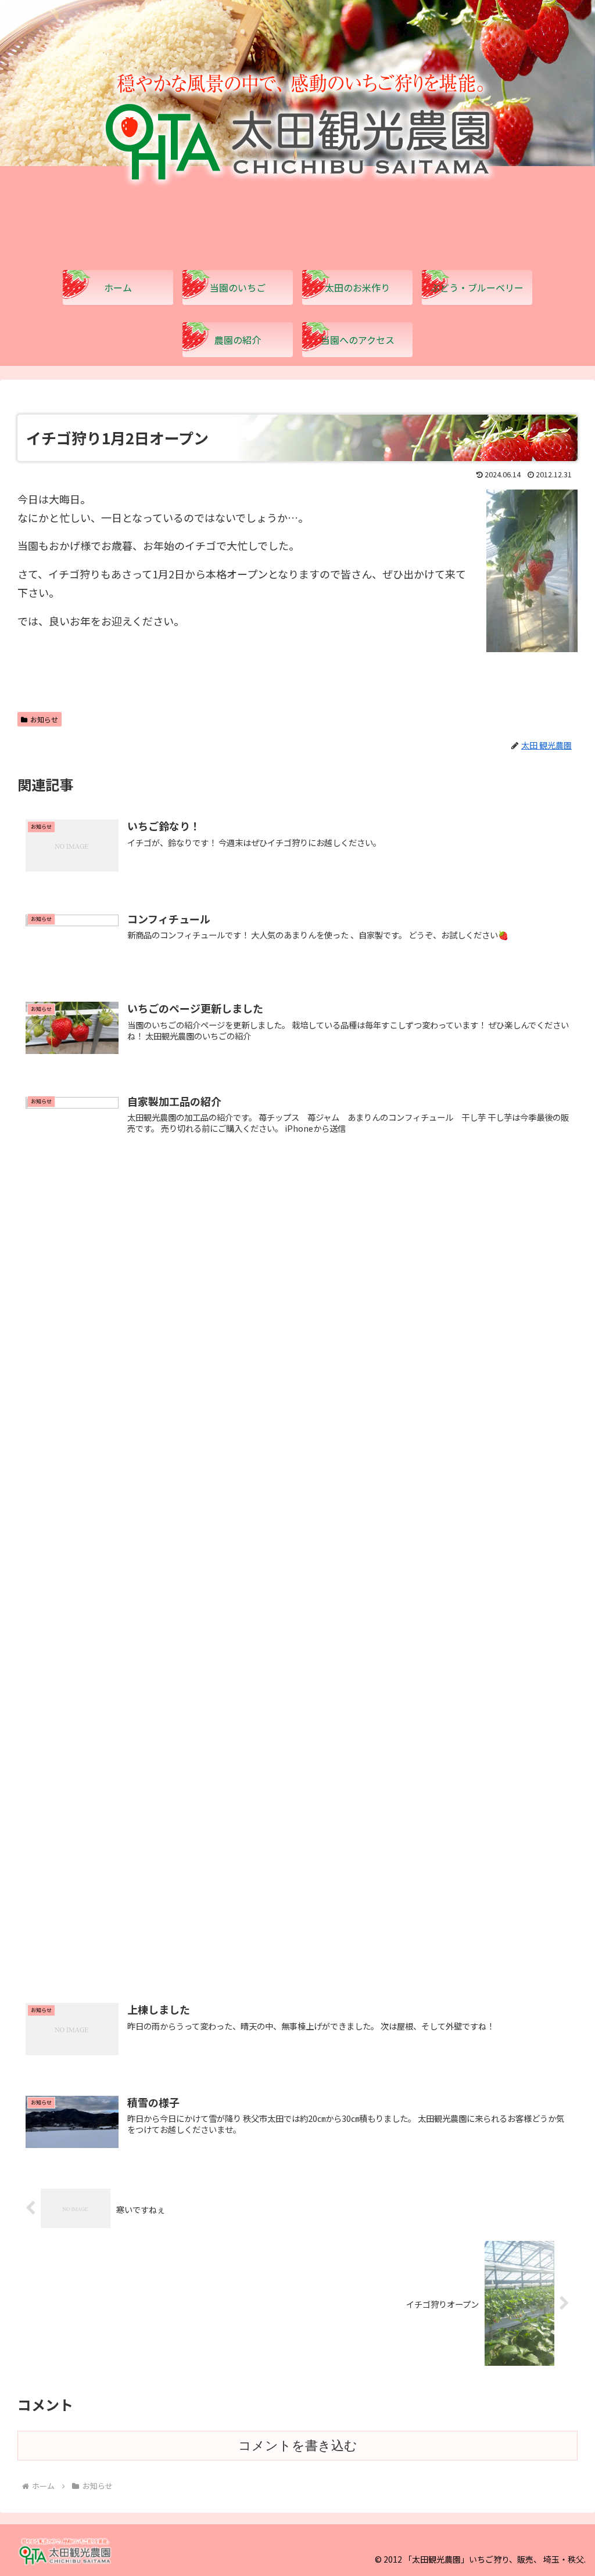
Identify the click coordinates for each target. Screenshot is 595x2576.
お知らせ (44, 719)
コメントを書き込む (298, 2446)
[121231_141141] (532, 647)
